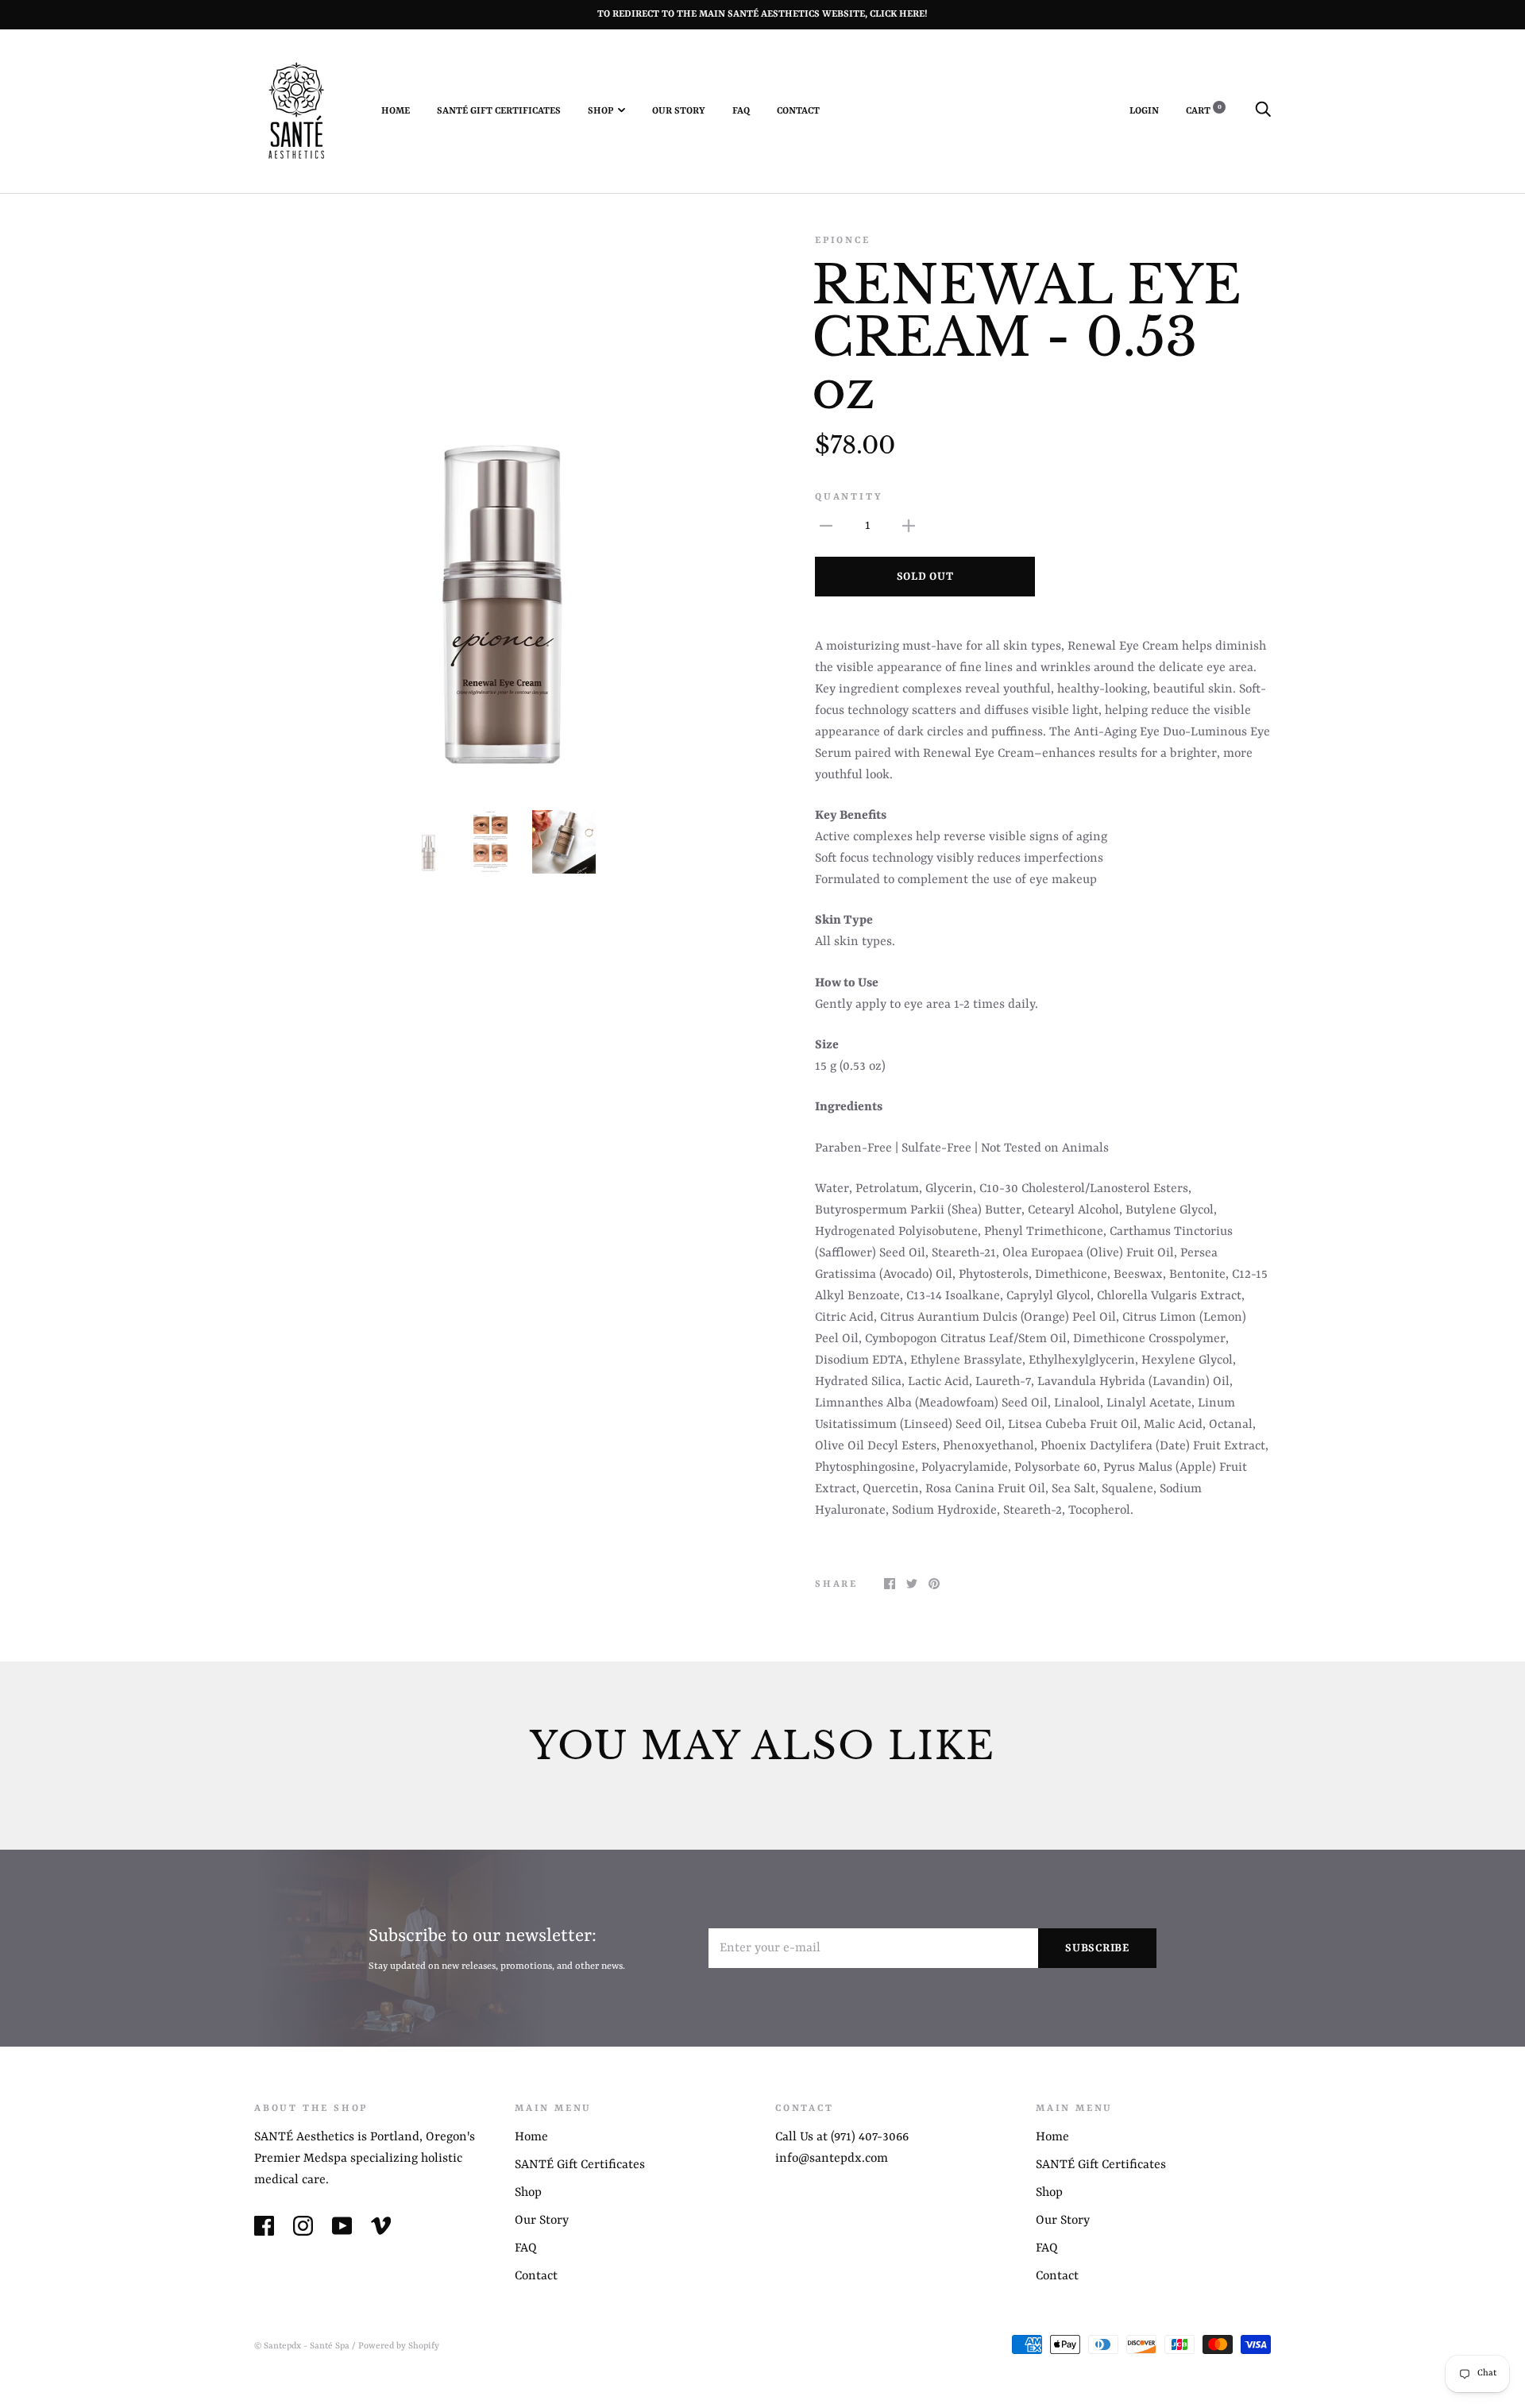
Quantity (849, 497)
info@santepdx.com (832, 2159)
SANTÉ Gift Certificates (499, 111)
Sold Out (925, 577)
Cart (1204, 111)
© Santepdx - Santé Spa (302, 2346)
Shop (600, 111)
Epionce (843, 241)
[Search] (1263, 111)
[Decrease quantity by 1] (826, 526)
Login (1144, 111)
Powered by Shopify (399, 2346)
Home (396, 111)
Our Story (679, 111)
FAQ (741, 111)
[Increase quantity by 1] (909, 526)
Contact (798, 111)
